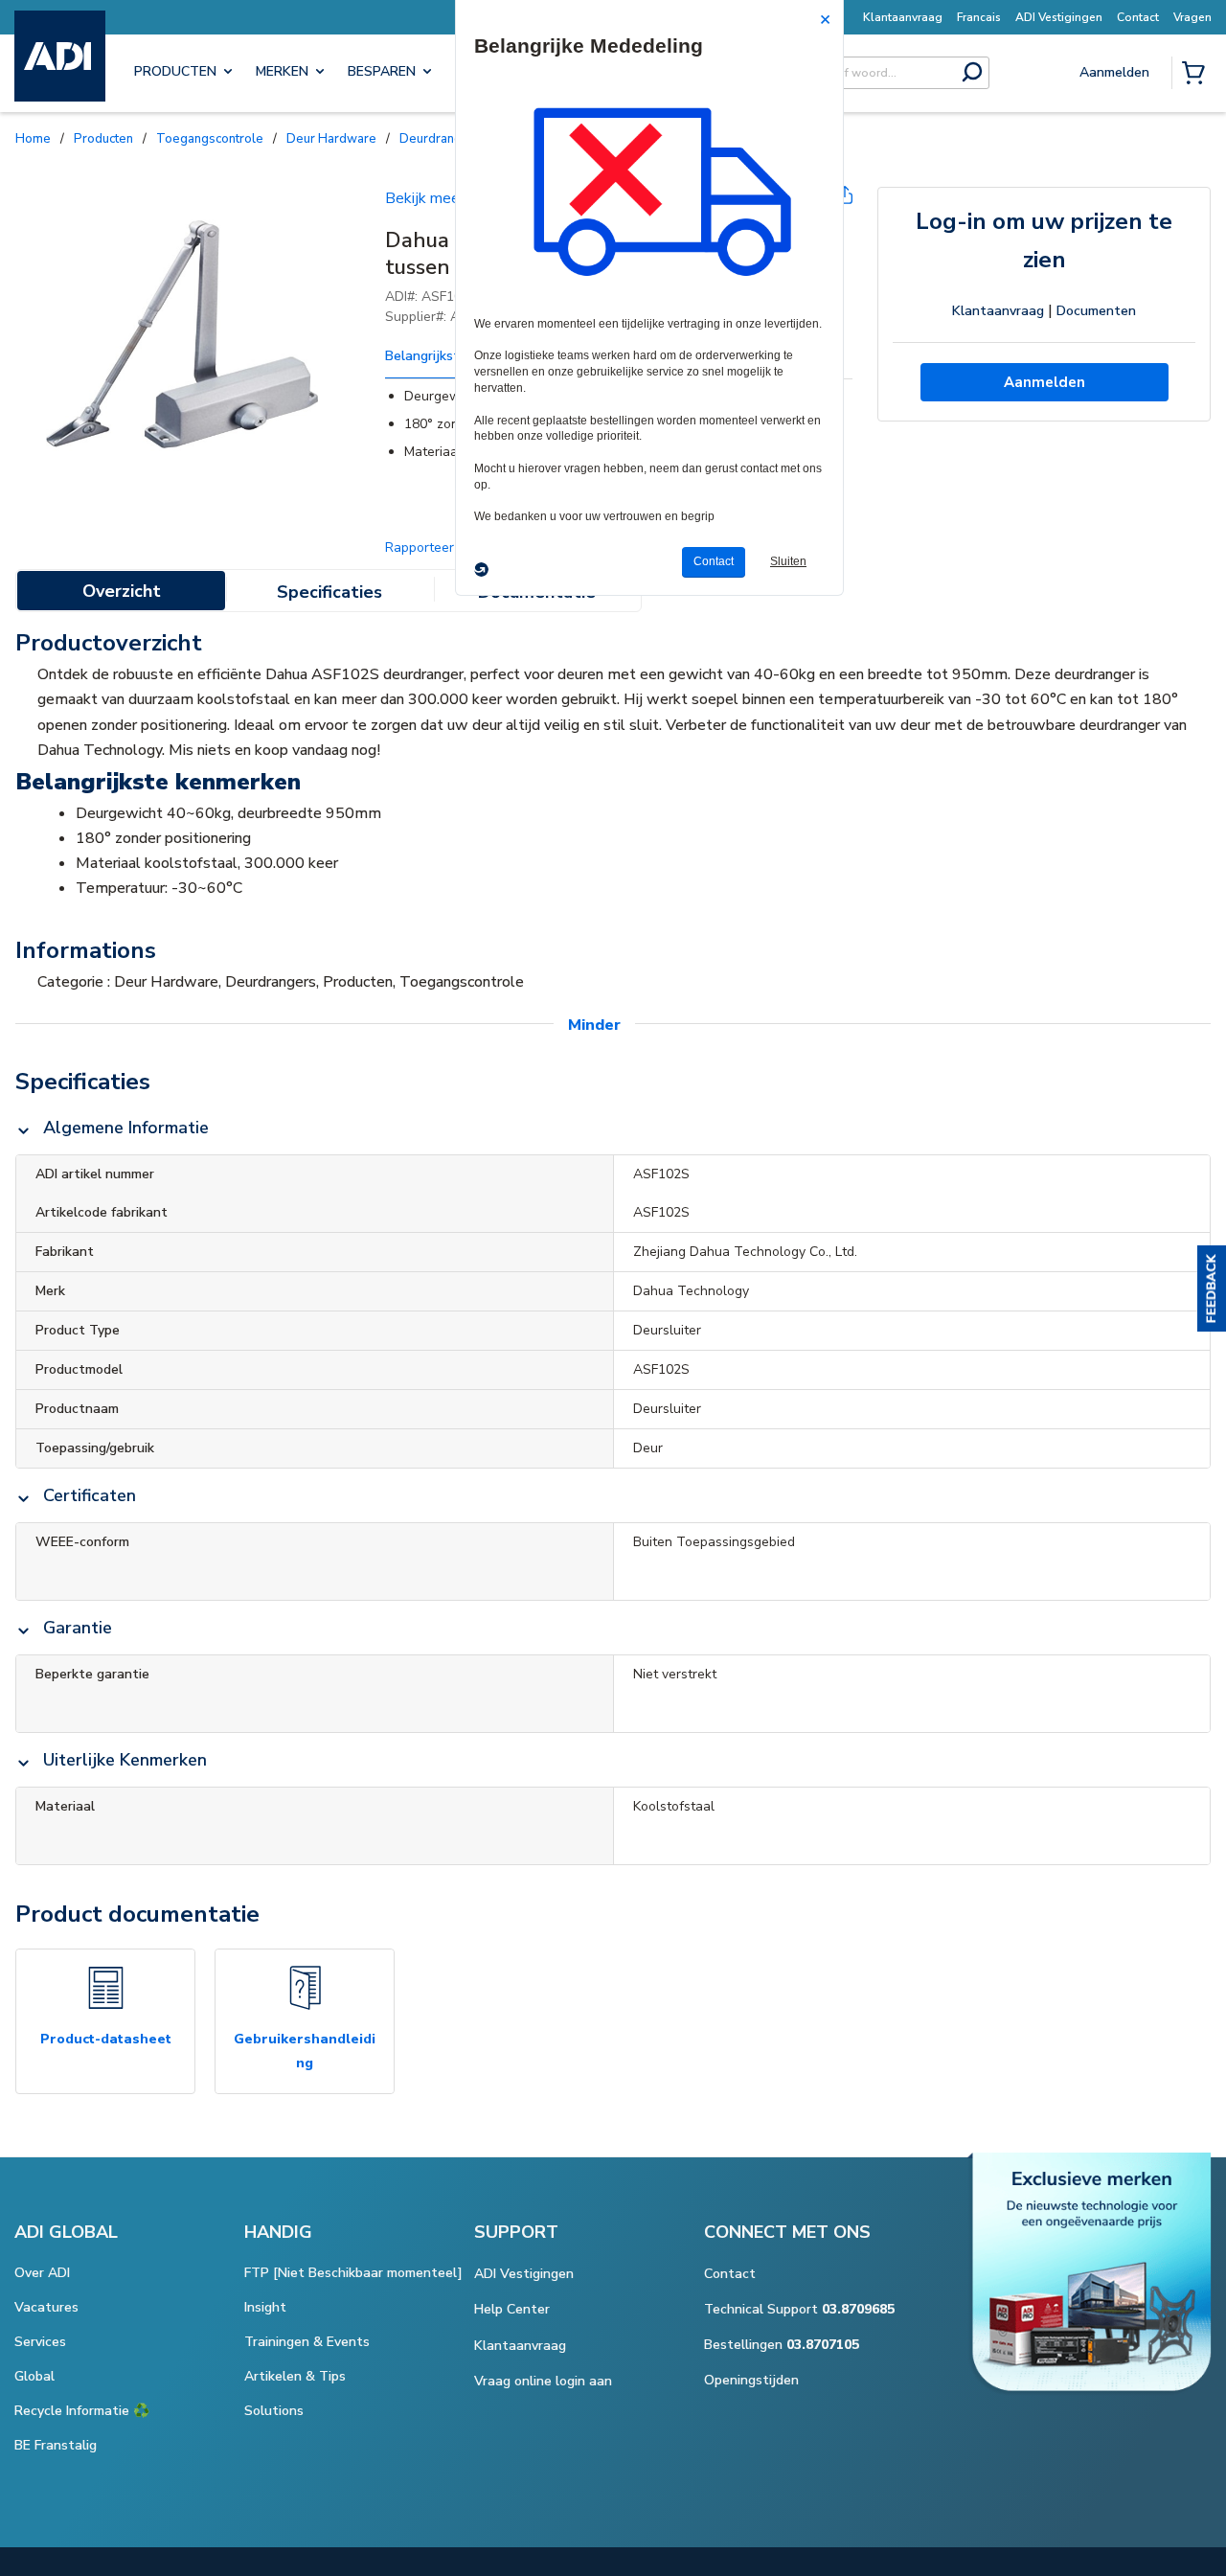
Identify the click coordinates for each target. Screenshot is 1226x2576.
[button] (1212, 1288)
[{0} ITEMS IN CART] (1197, 75)
